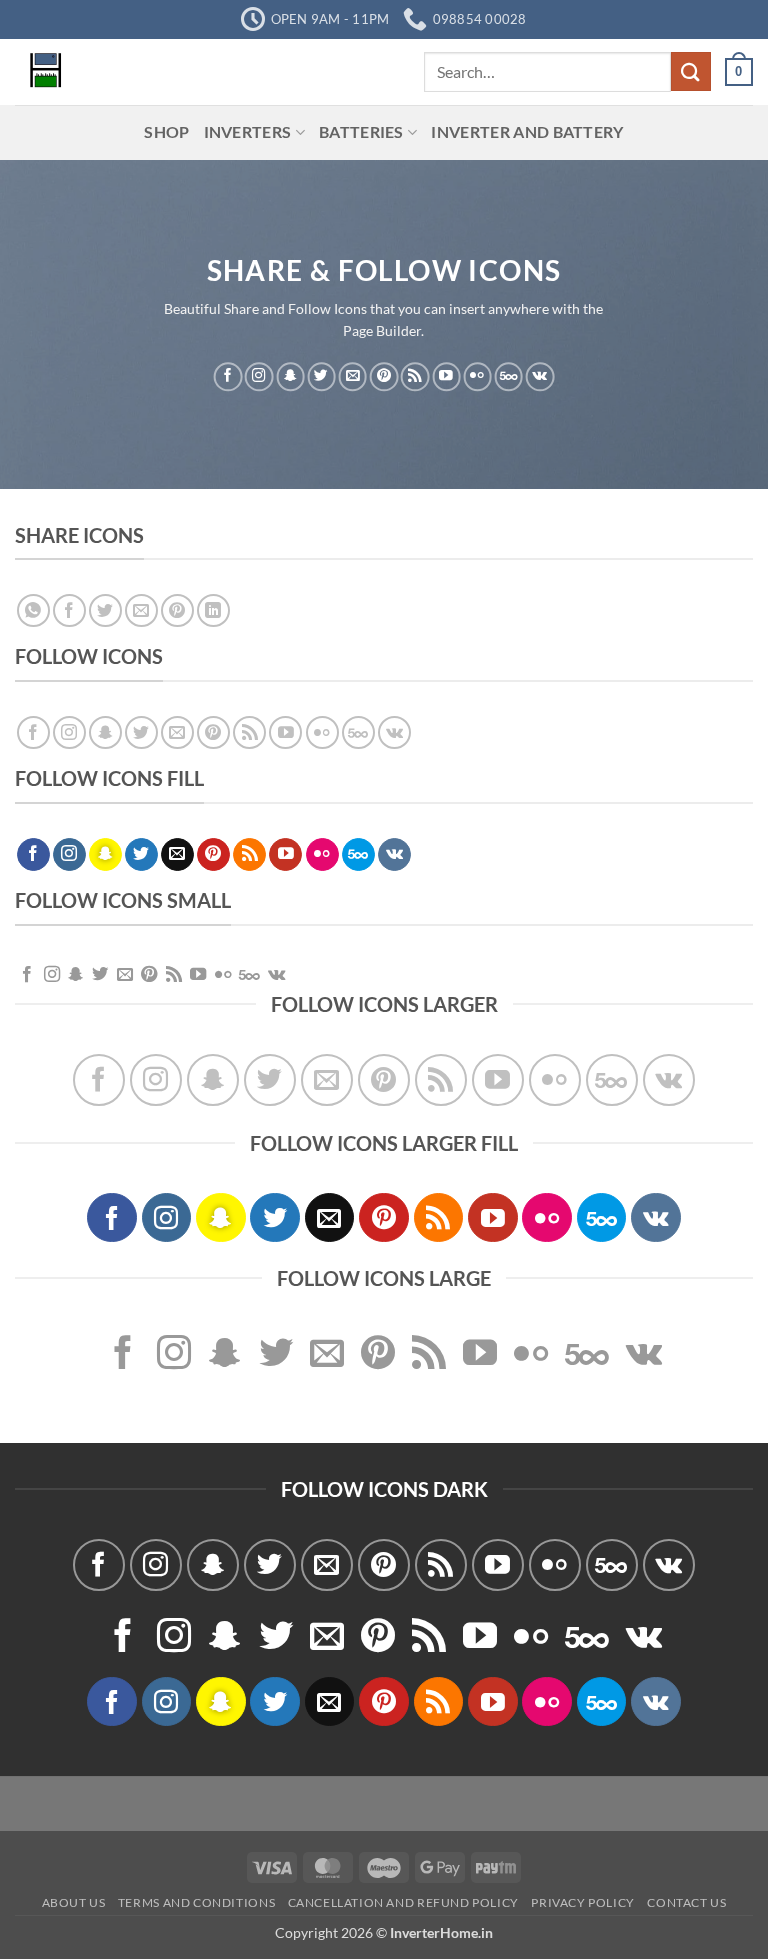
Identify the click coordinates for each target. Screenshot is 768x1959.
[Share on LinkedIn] (213, 610)
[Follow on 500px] (509, 376)
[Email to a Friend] (141, 610)
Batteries (361, 131)
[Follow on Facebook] (228, 376)
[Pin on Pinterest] (177, 610)
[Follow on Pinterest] (384, 376)
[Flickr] (477, 376)
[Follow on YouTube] (446, 376)
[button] (739, 72)
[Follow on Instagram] (259, 376)
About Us (74, 1902)
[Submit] (691, 71)
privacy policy (583, 1902)
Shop (166, 131)
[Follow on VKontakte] (540, 376)
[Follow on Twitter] (321, 376)
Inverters (248, 131)
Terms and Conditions (196, 1902)
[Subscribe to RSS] (415, 376)
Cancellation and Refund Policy (403, 1902)
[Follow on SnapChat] (290, 376)
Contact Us (686, 1902)
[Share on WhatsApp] (33, 610)
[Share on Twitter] (105, 610)
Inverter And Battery (527, 131)
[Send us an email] (353, 376)
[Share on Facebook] (69, 610)
